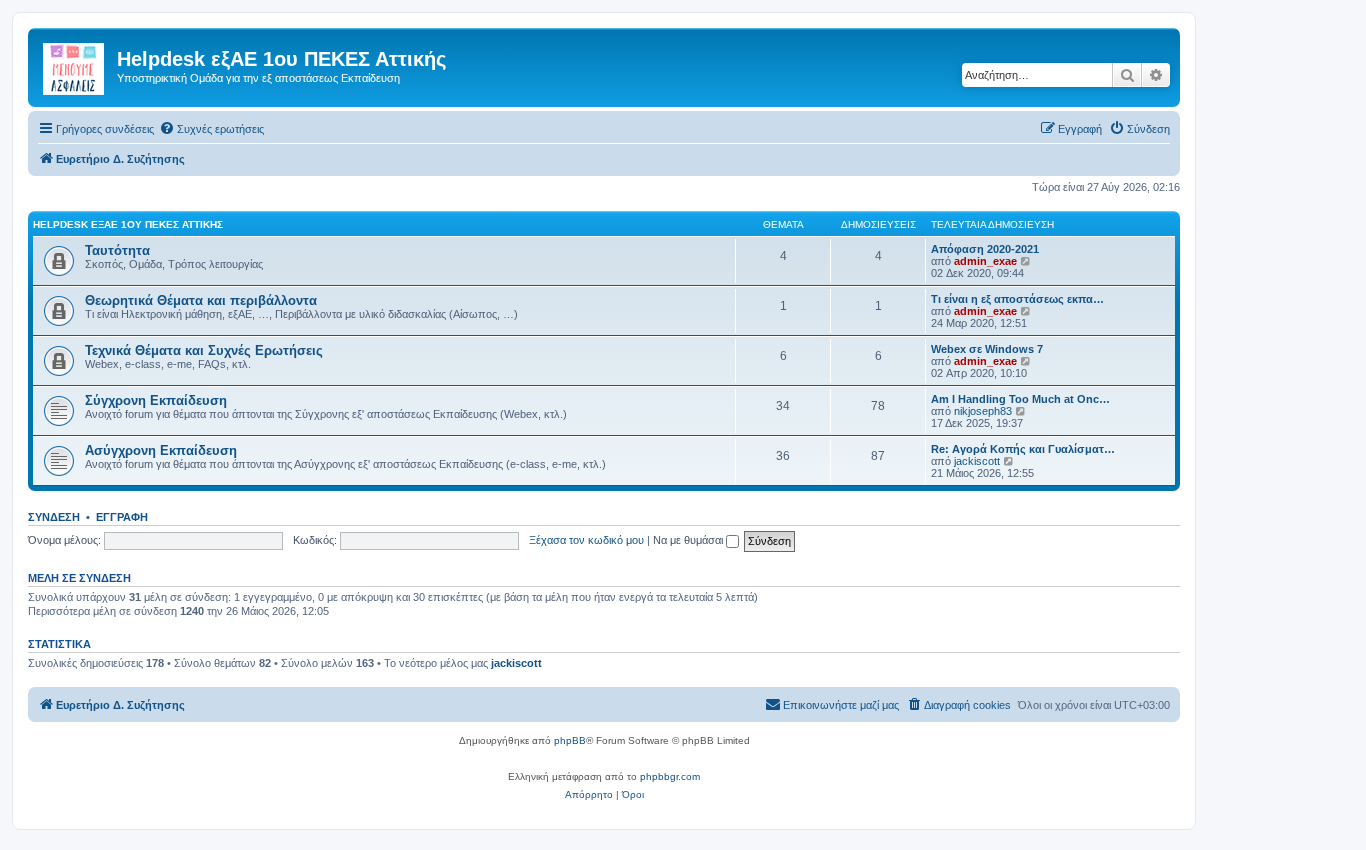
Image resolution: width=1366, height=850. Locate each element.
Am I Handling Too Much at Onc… (1020, 399)
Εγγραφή (122, 517)
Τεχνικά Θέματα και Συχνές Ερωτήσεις (204, 350)
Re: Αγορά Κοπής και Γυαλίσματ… (1023, 449)
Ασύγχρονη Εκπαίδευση (161, 450)
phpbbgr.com (670, 776)
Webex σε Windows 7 (987, 349)
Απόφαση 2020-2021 (985, 249)
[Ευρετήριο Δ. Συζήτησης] (75, 65)
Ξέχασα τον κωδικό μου (586, 540)
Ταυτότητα (117, 250)
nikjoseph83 (983, 411)
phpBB (570, 740)
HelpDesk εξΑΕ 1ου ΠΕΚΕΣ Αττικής (128, 224)
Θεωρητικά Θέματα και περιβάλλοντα (201, 300)
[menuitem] (211, 129)
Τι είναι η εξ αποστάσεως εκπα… (1017, 299)
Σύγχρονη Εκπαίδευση (156, 400)
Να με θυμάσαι (689, 540)
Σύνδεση (54, 517)
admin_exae (985, 261)
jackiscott (977, 461)
